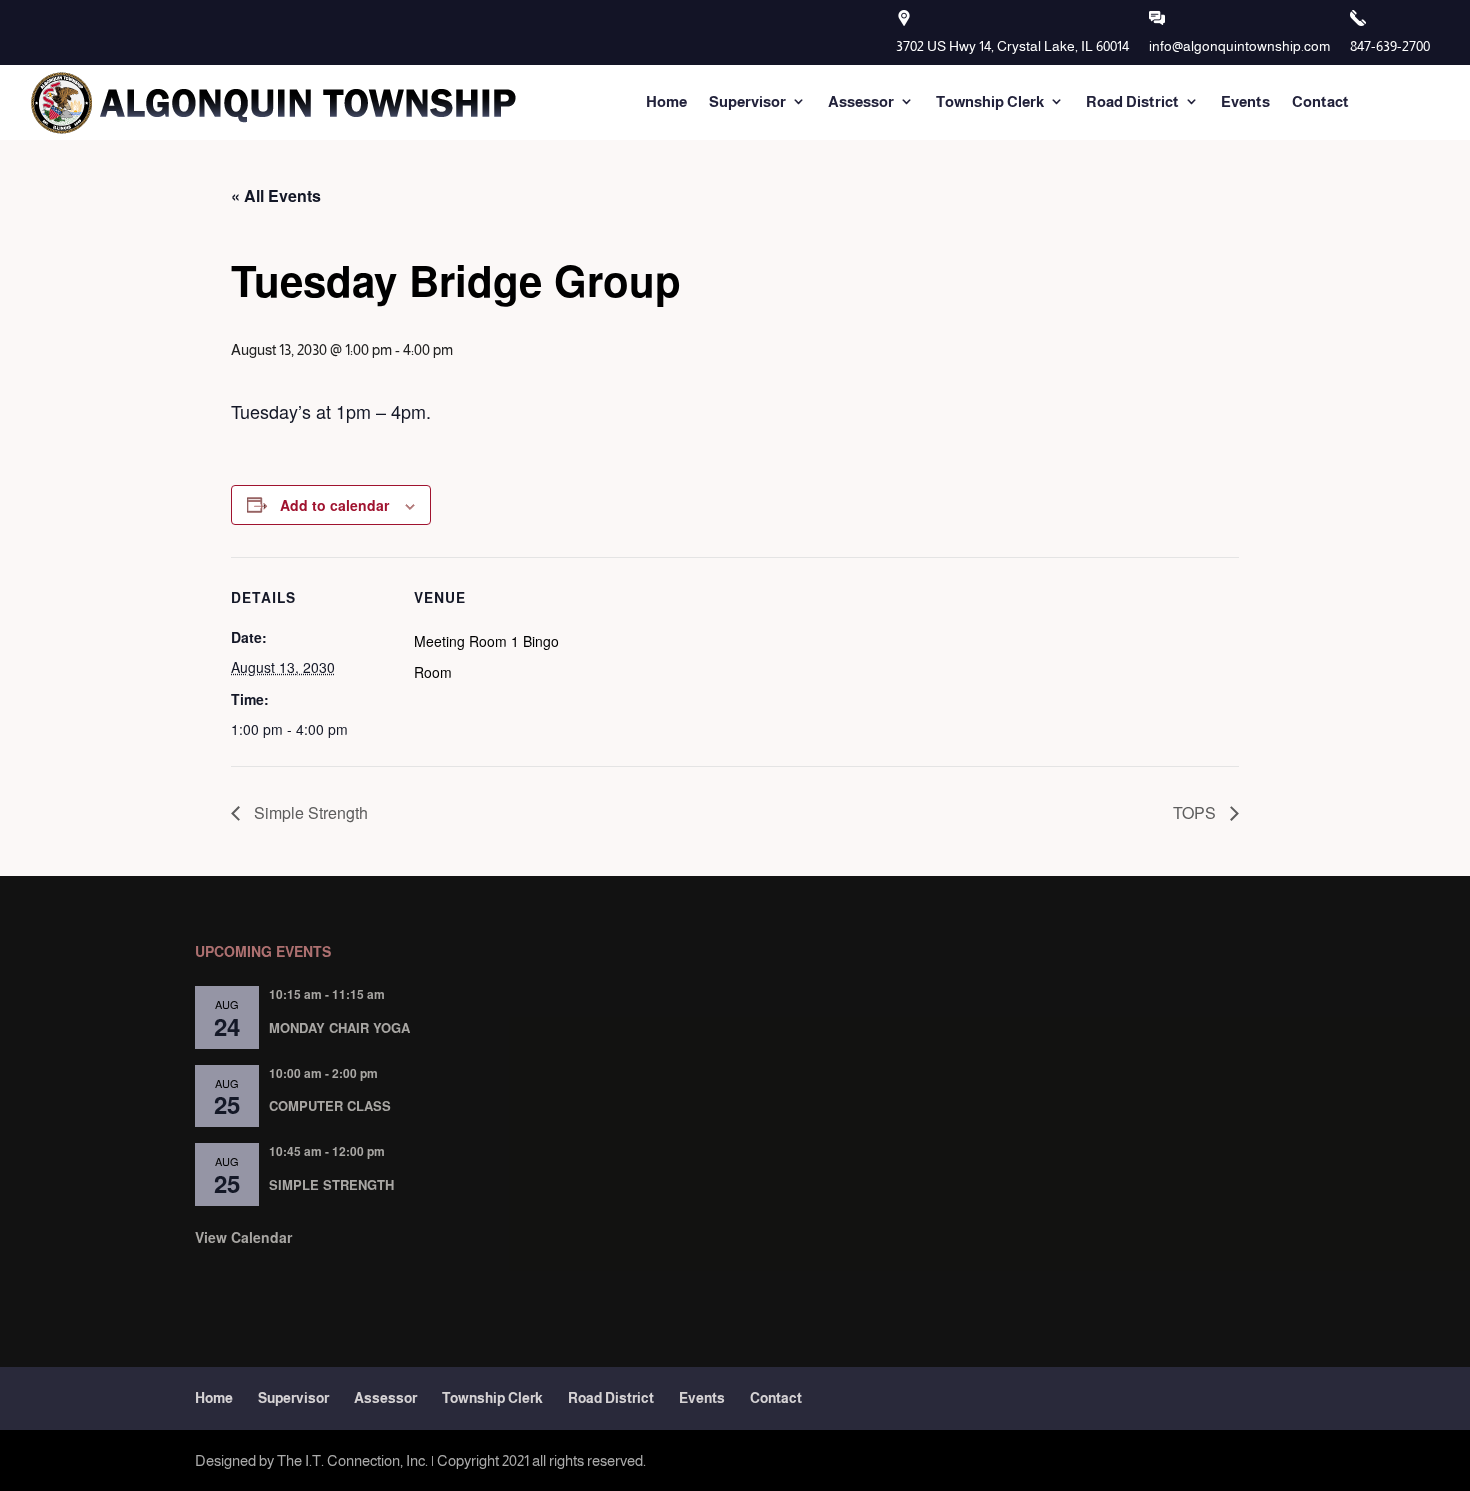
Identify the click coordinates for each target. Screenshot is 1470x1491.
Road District (1132, 101)
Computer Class (330, 1105)
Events (1245, 101)
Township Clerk (990, 101)
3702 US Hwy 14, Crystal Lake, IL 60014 (1012, 46)
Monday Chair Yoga (339, 1027)
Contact (1320, 101)
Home (666, 101)
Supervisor (747, 101)
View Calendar (243, 1237)
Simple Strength (309, 812)
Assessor (861, 101)
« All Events (276, 195)
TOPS (1196, 812)
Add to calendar (334, 505)
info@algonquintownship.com (1239, 46)
